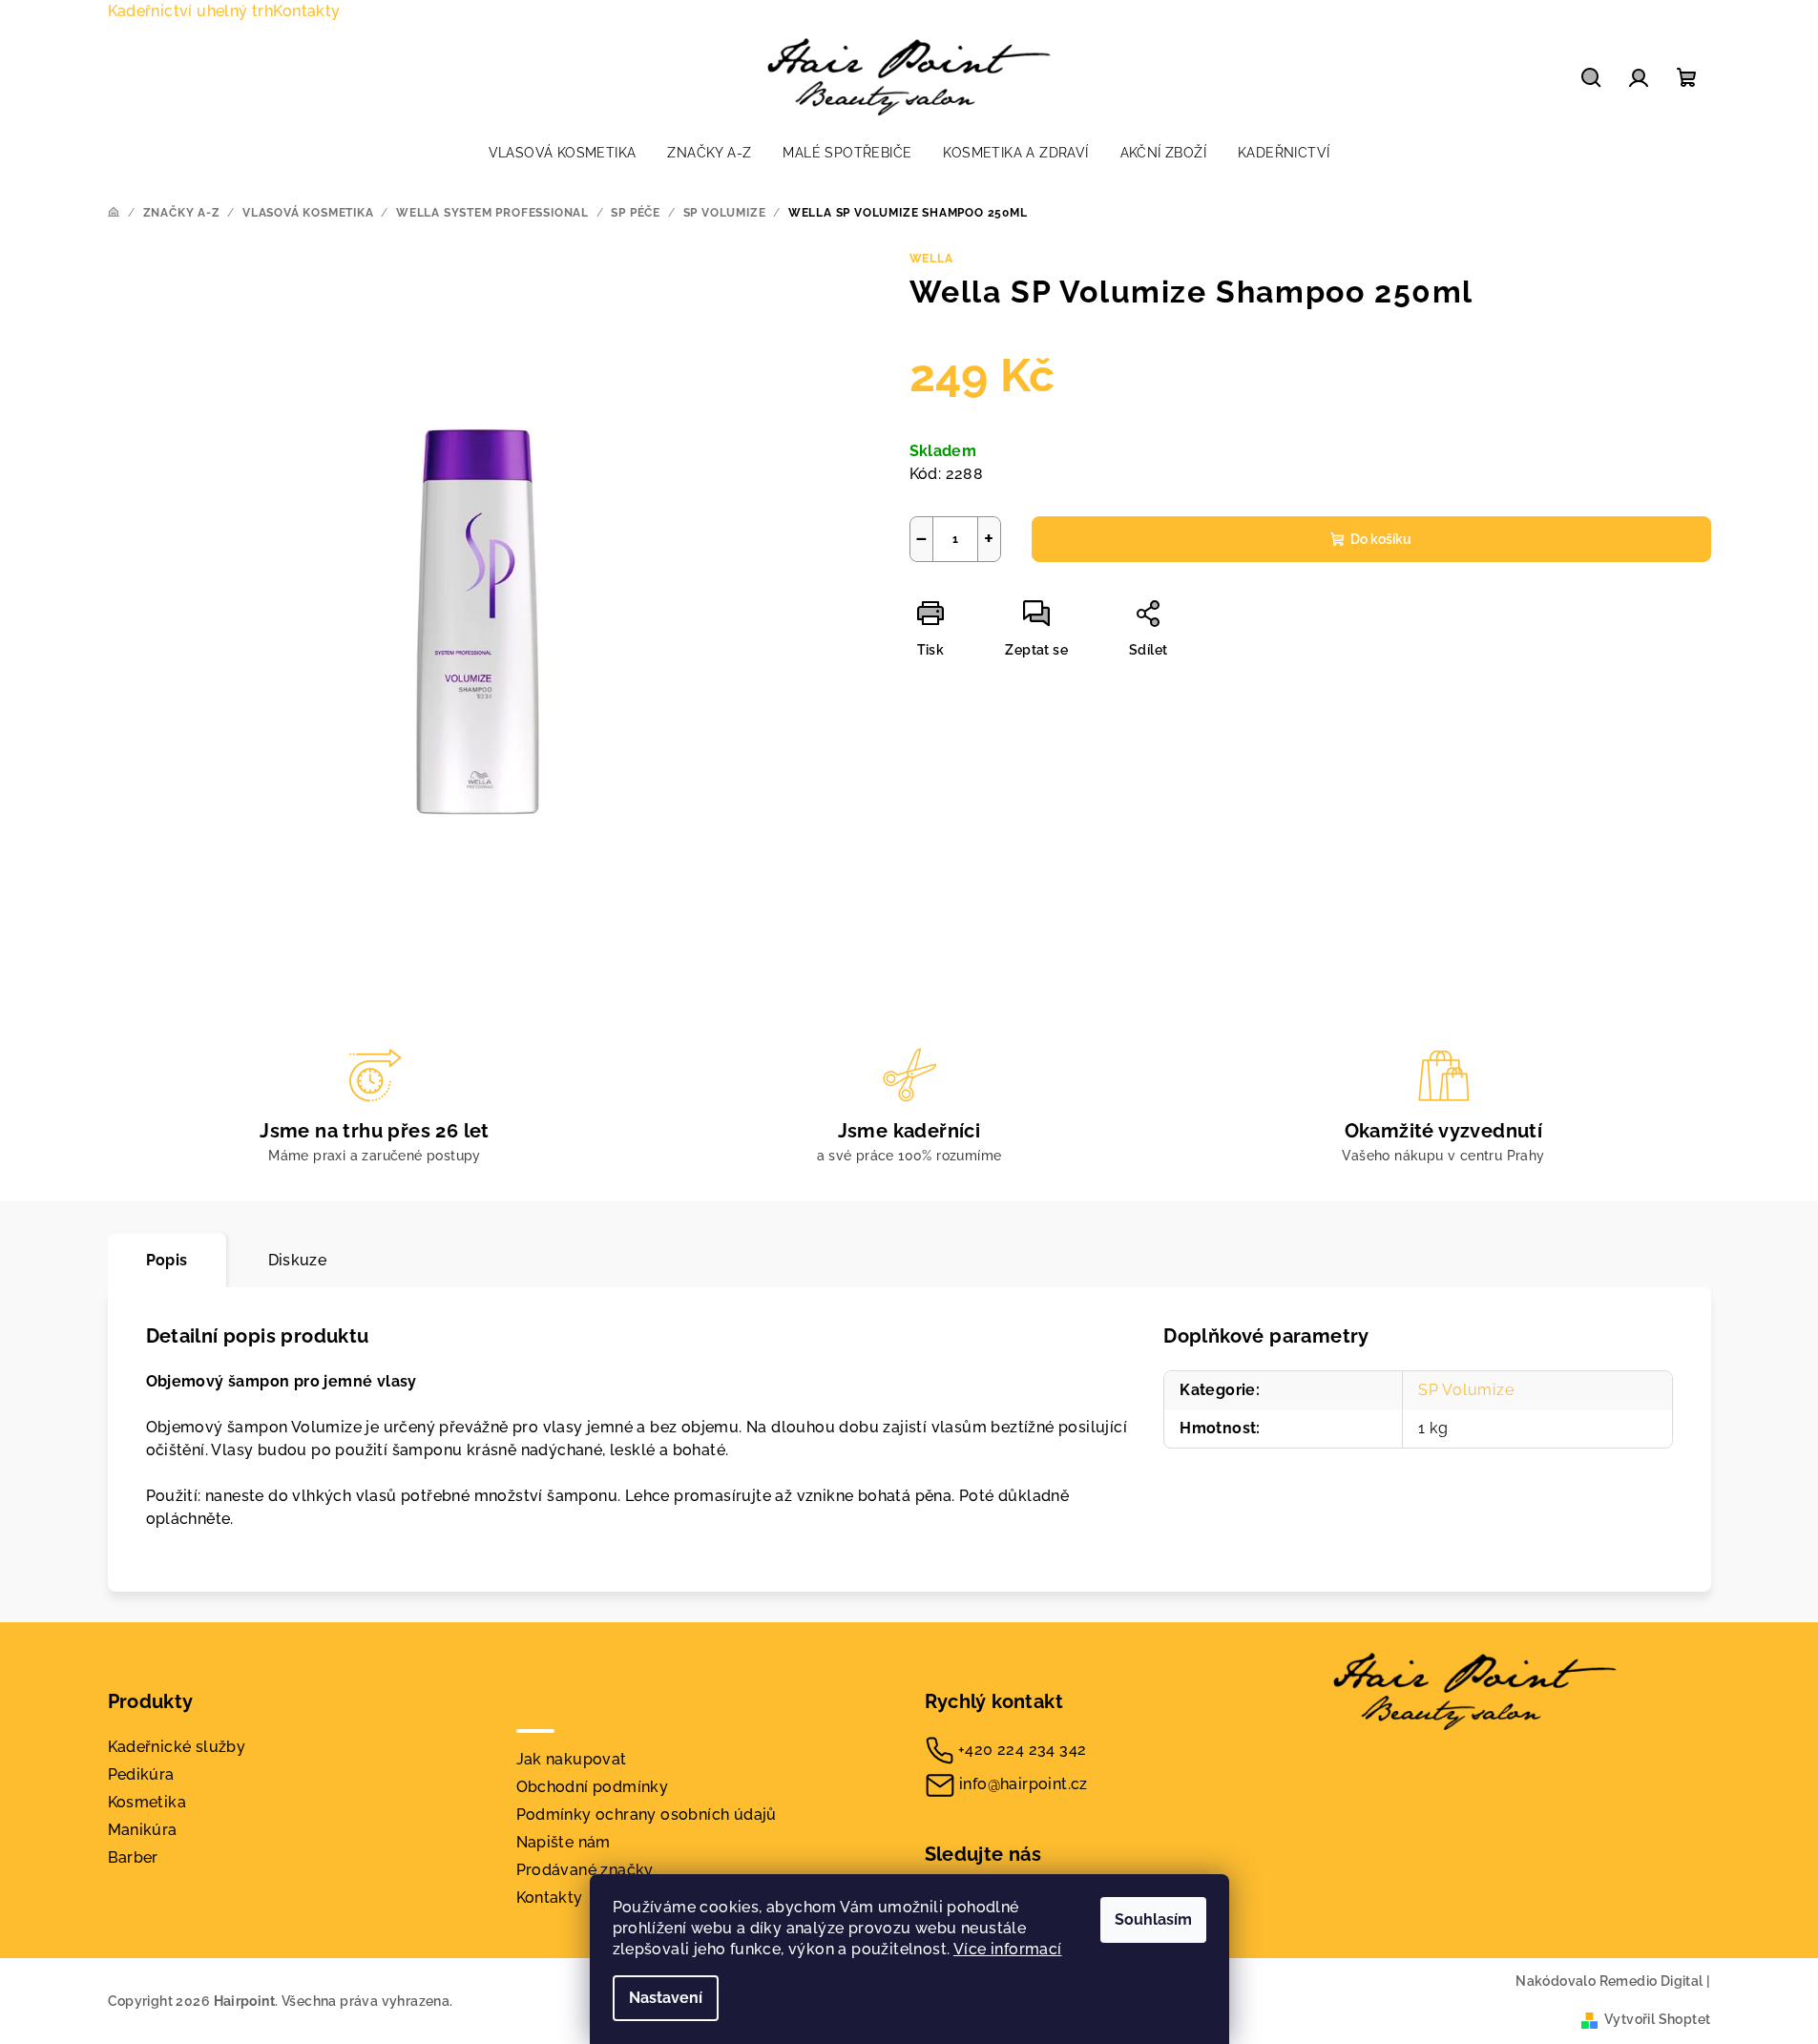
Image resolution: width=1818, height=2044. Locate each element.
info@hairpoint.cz (1024, 1784)
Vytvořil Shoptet (1657, 2019)
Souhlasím (1153, 1919)
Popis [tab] (167, 1260)
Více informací (1008, 1949)
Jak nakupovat (572, 1759)
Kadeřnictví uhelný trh (191, 11)
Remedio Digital (1651, 1981)
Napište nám (564, 1842)
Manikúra (143, 1830)
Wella (931, 259)
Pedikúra (141, 1774)
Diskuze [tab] (298, 1260)
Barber (133, 1857)
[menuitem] (563, 153)
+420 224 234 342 (1022, 1750)
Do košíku (1381, 539)
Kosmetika (147, 1802)
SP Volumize (1466, 1390)
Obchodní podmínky (593, 1787)
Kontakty (306, 11)
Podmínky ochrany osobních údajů (647, 1815)
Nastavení (666, 1998)
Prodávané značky (585, 1870)
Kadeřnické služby (177, 1747)
